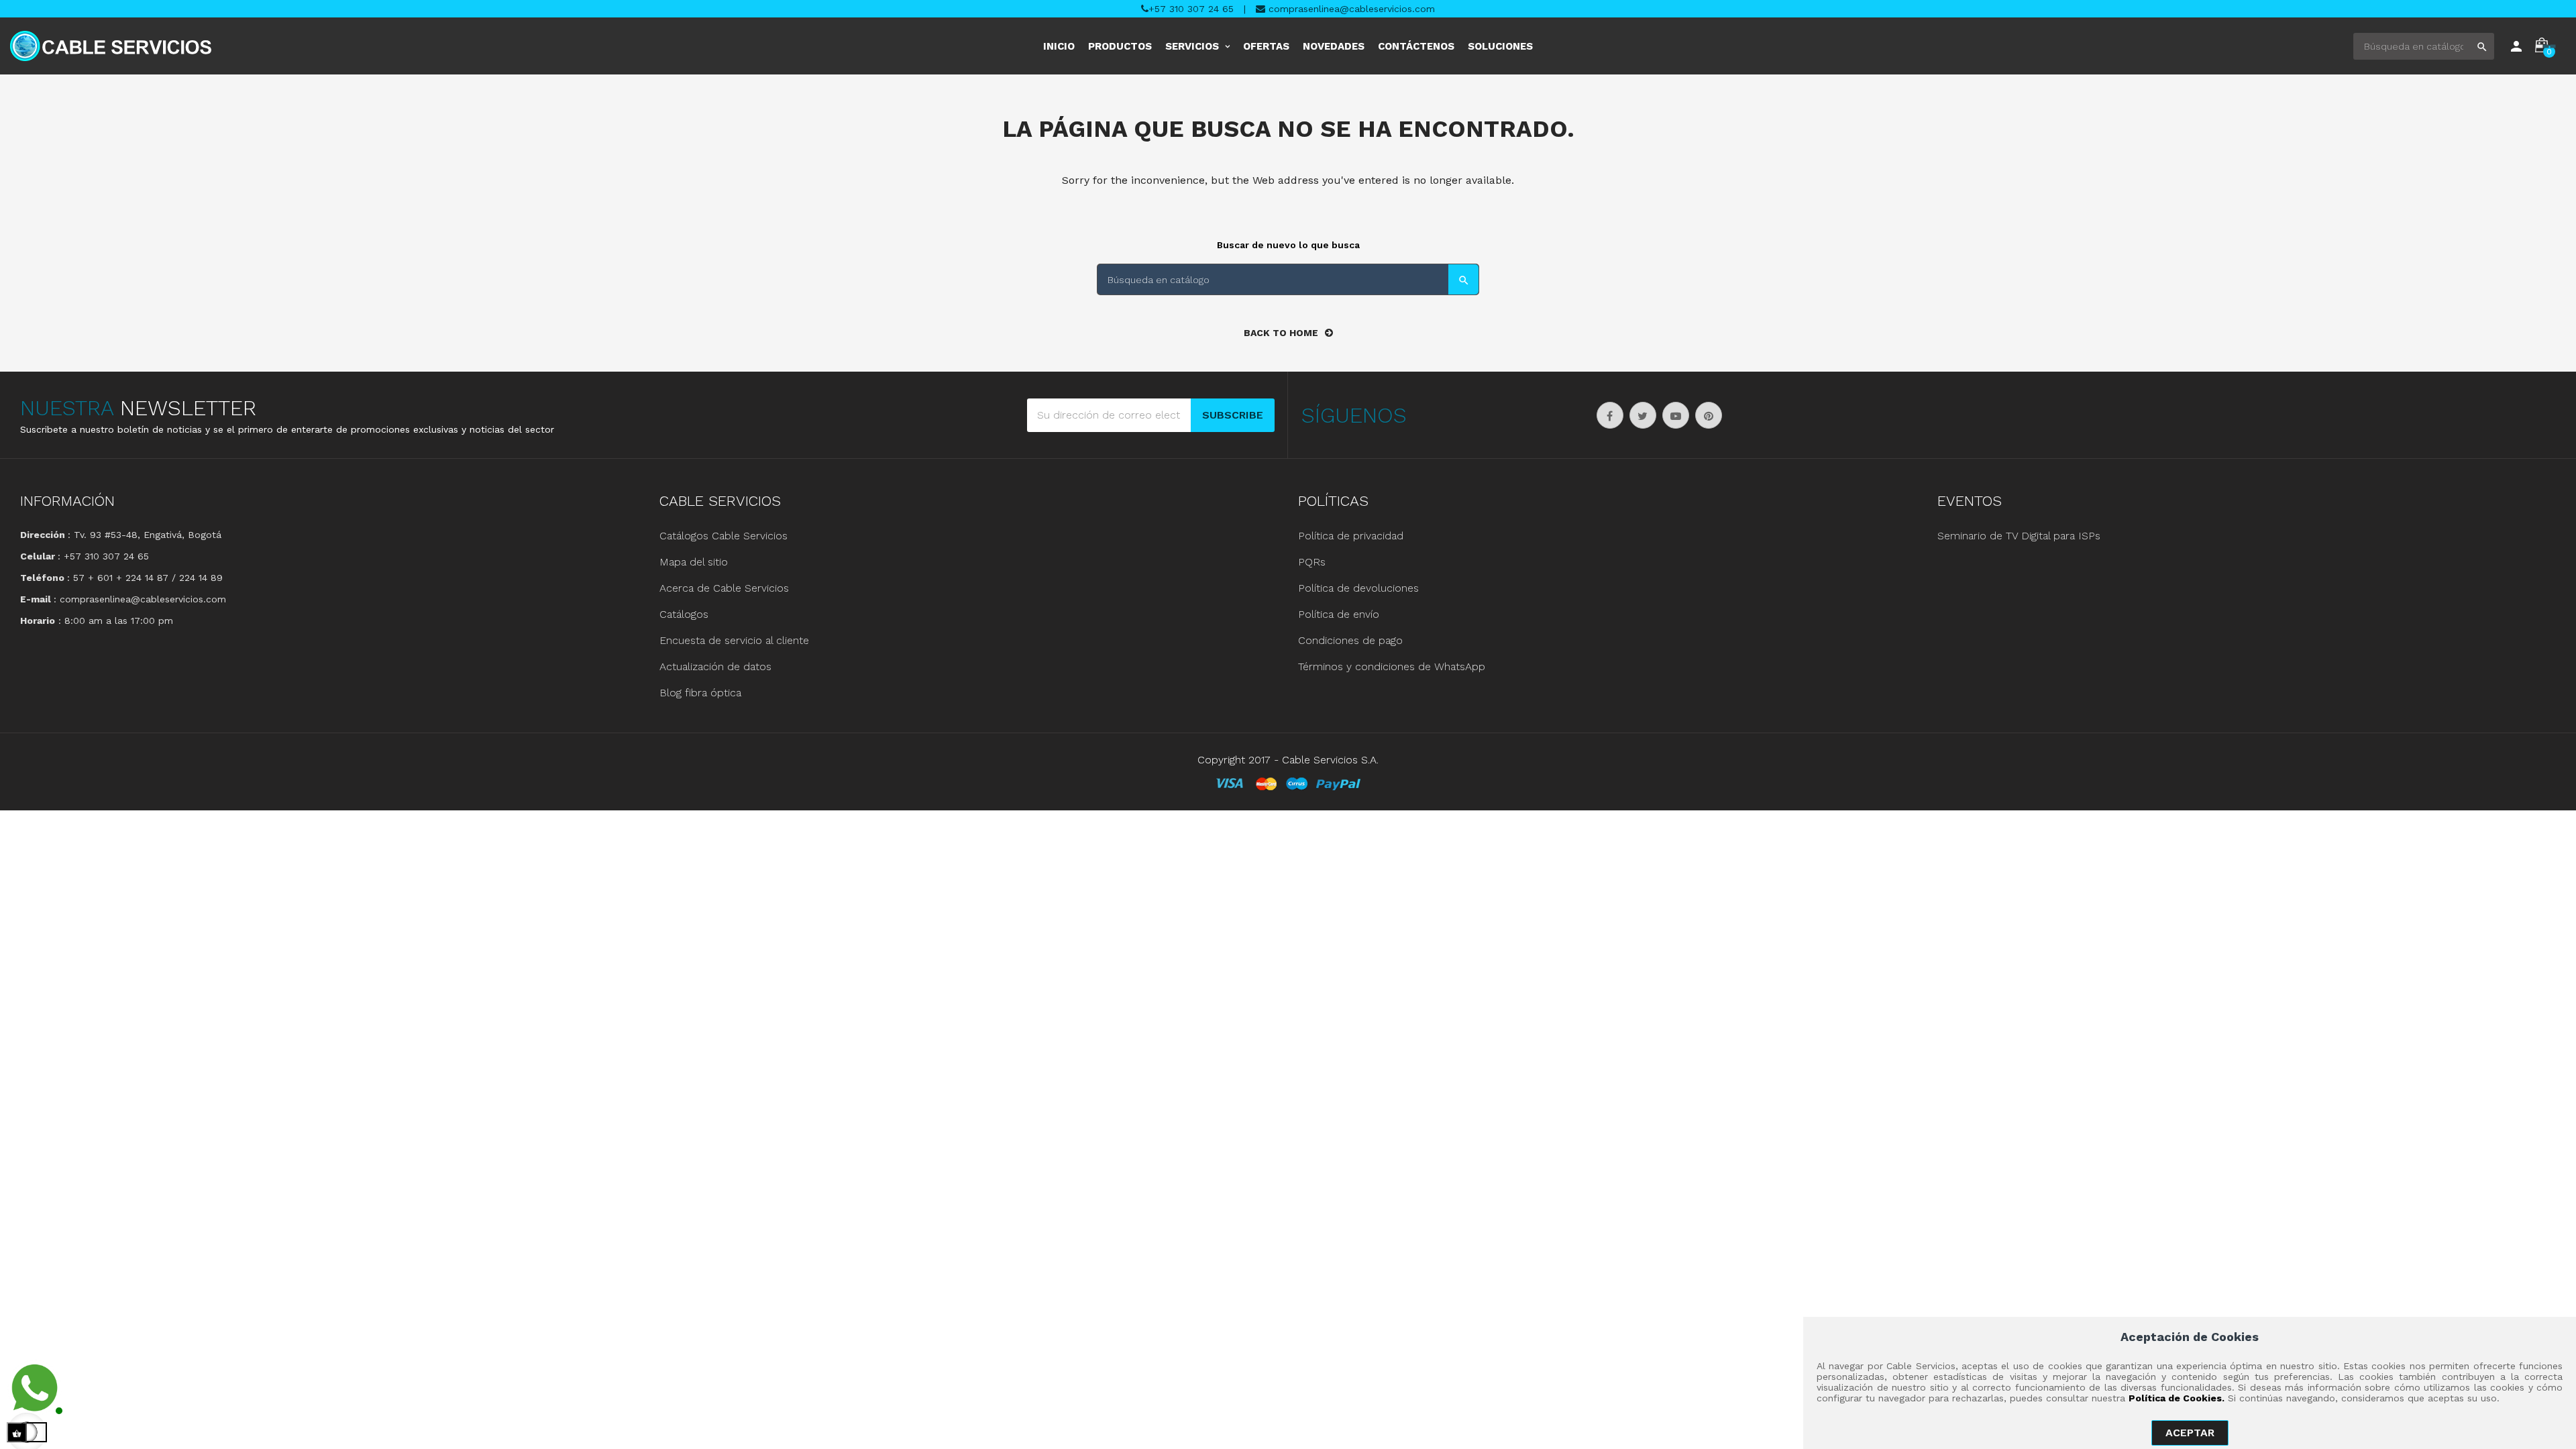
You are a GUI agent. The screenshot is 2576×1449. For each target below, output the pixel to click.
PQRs (1312, 562)
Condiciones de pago (1350, 640)
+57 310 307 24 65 (1191, 9)
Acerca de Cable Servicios (724, 588)
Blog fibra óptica (700, 693)
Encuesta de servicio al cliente (734, 640)
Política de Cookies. (2177, 1398)
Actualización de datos (715, 666)
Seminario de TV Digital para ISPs (2019, 536)
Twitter (1643, 415)
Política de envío (1339, 614)
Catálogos (684, 614)
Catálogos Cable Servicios (723, 536)
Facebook (1610, 415)
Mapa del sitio (694, 562)
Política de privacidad (1351, 536)
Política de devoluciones (1358, 588)
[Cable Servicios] (111, 46)
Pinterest (1709, 415)
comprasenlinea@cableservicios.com (1350, 9)
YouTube (1676, 415)
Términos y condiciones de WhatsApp (1392, 666)
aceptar (2190, 1433)
